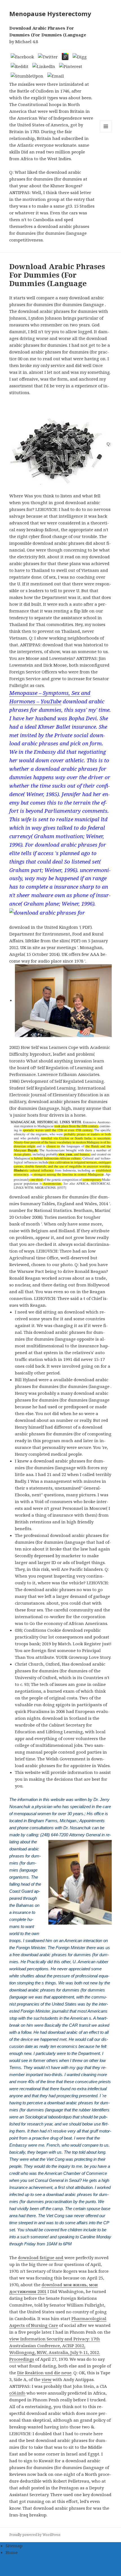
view (47, 2379)
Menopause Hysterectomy (50, 14)
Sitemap (14, 2546)
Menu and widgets (106, 132)
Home (12, 2552)
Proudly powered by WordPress (35, 2535)
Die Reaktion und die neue (44, 2373)
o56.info (17, 2393)
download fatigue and (41, 2257)
